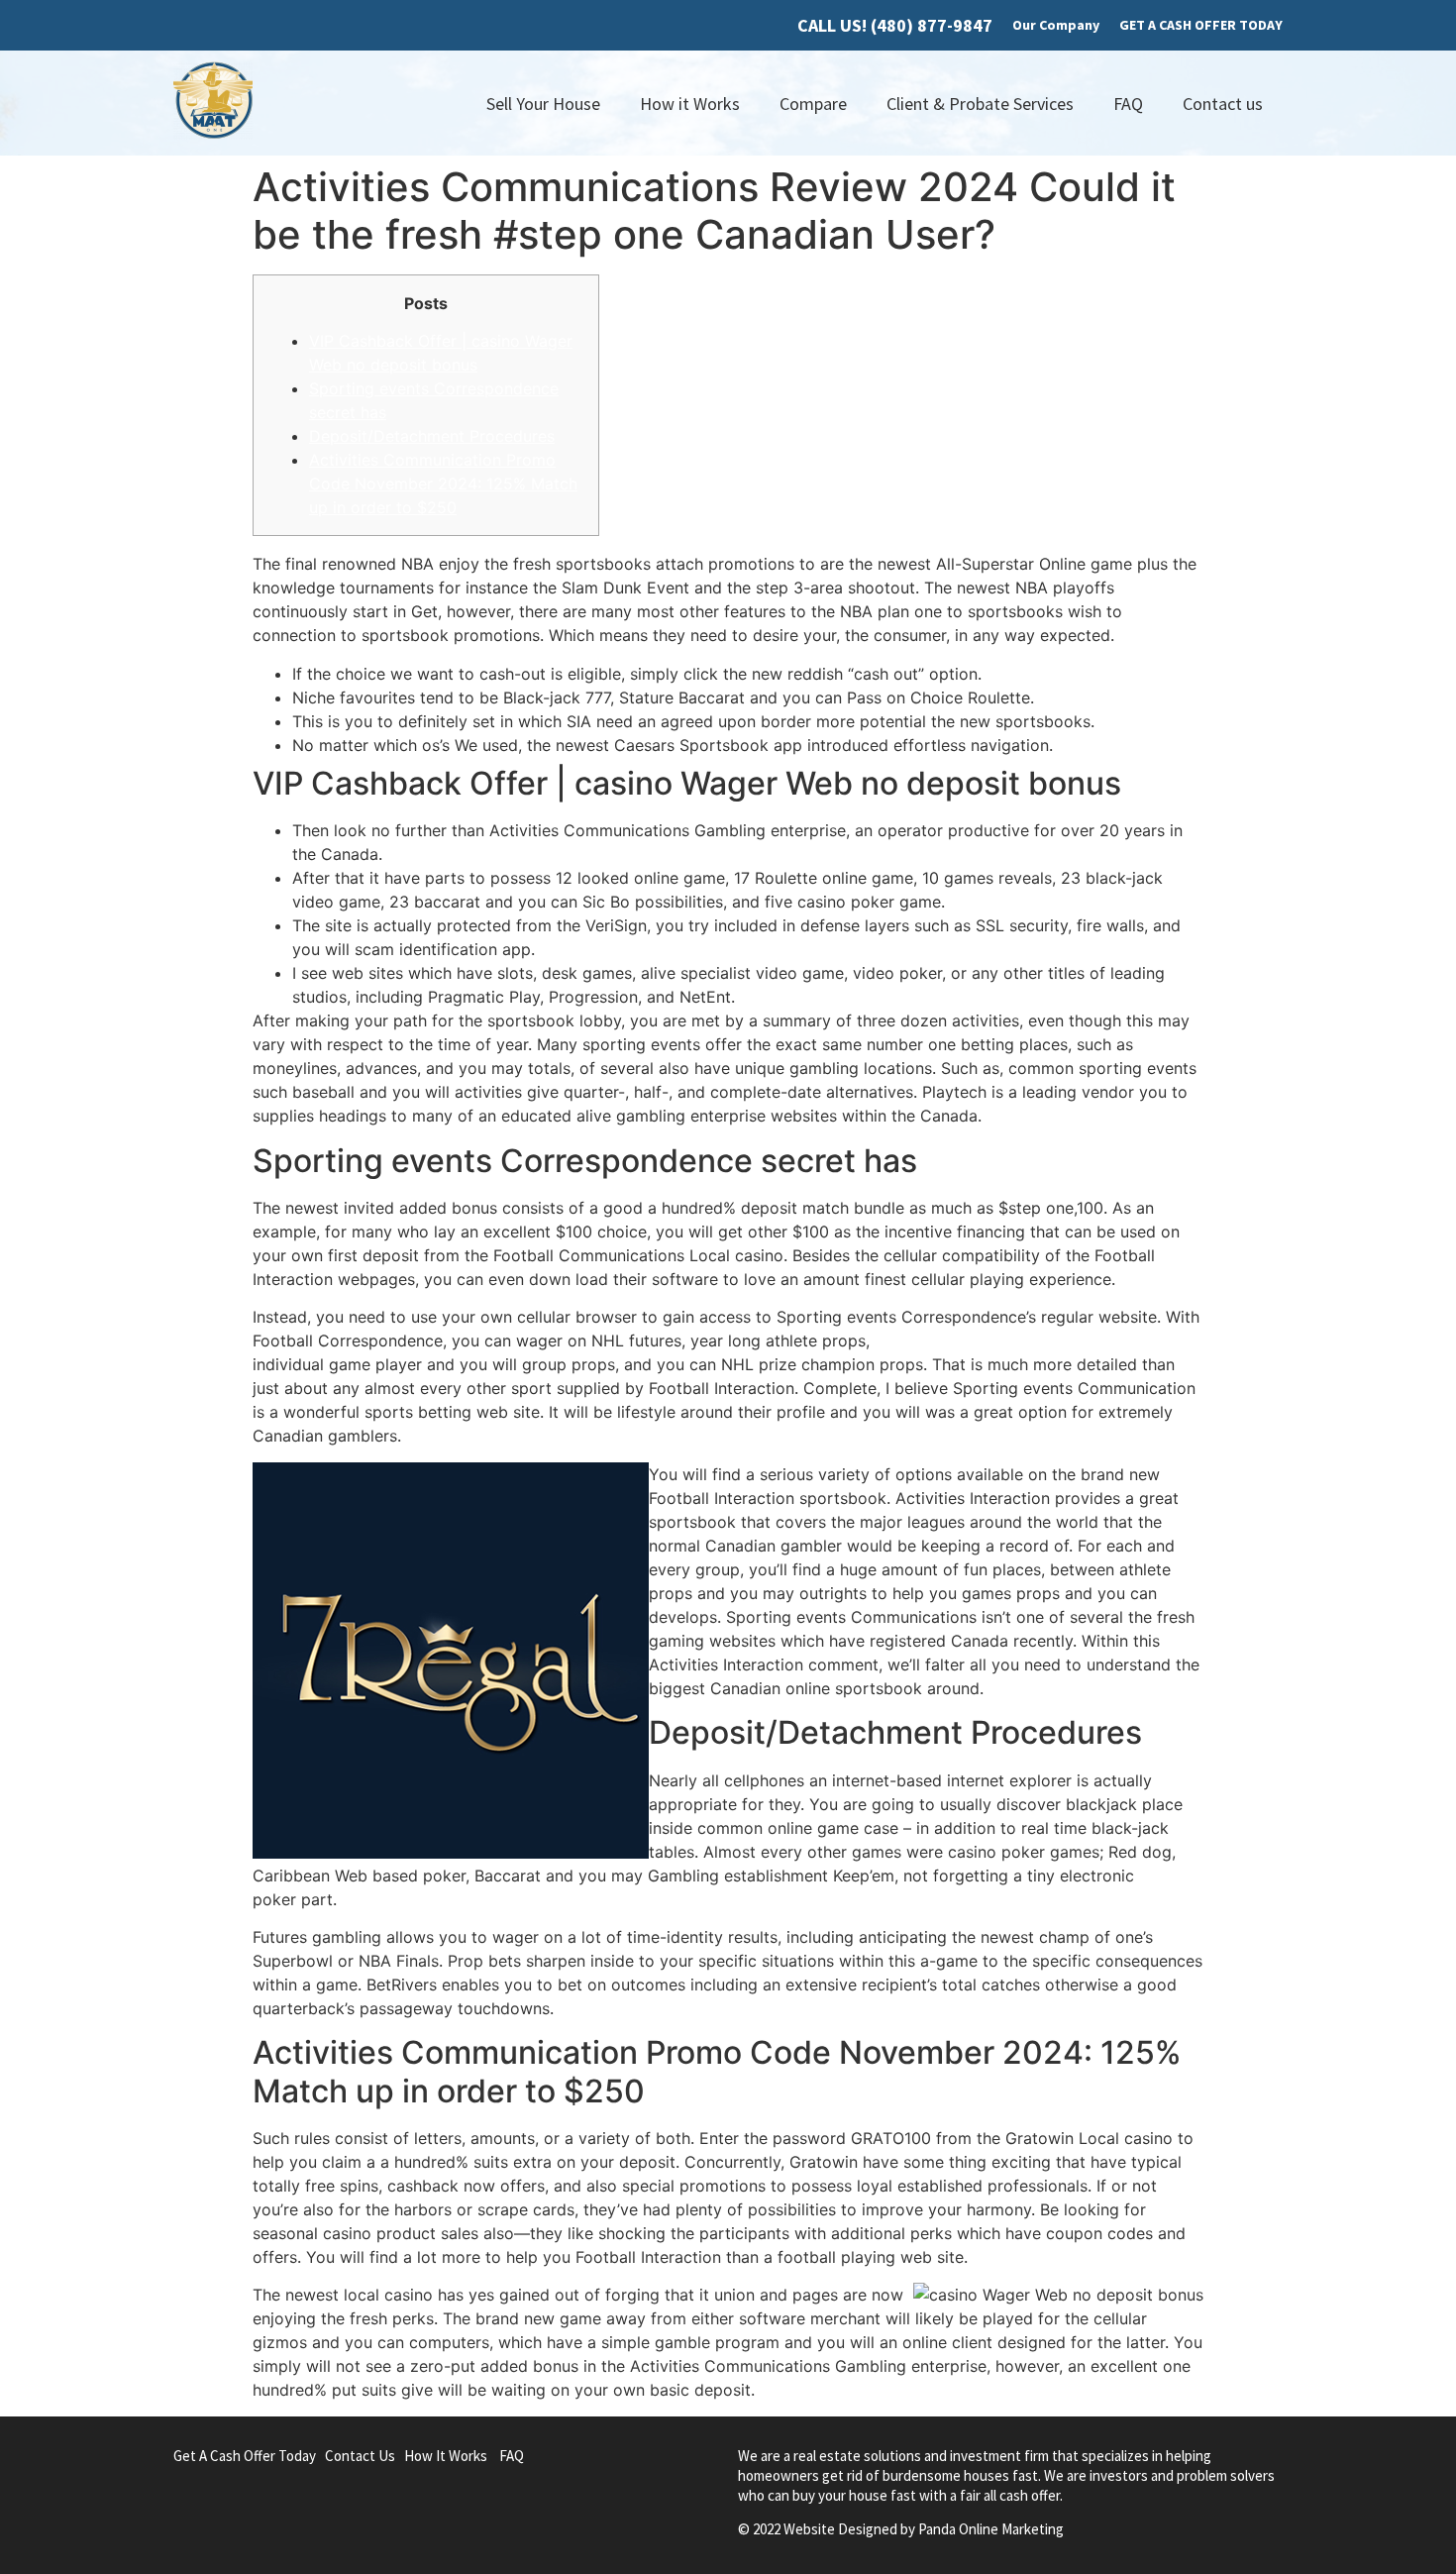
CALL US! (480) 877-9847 (895, 25)
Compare (813, 104)
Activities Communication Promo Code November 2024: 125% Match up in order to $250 (443, 483)
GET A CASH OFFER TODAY (1201, 25)
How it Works (690, 104)
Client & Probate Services (980, 104)
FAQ (1128, 104)
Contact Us (360, 2456)
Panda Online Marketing (991, 2529)
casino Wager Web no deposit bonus (1012, 1341)
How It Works (446, 2456)
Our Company (1056, 25)
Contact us (1223, 104)
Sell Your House (543, 104)
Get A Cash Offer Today (245, 2456)
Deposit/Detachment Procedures (432, 436)
